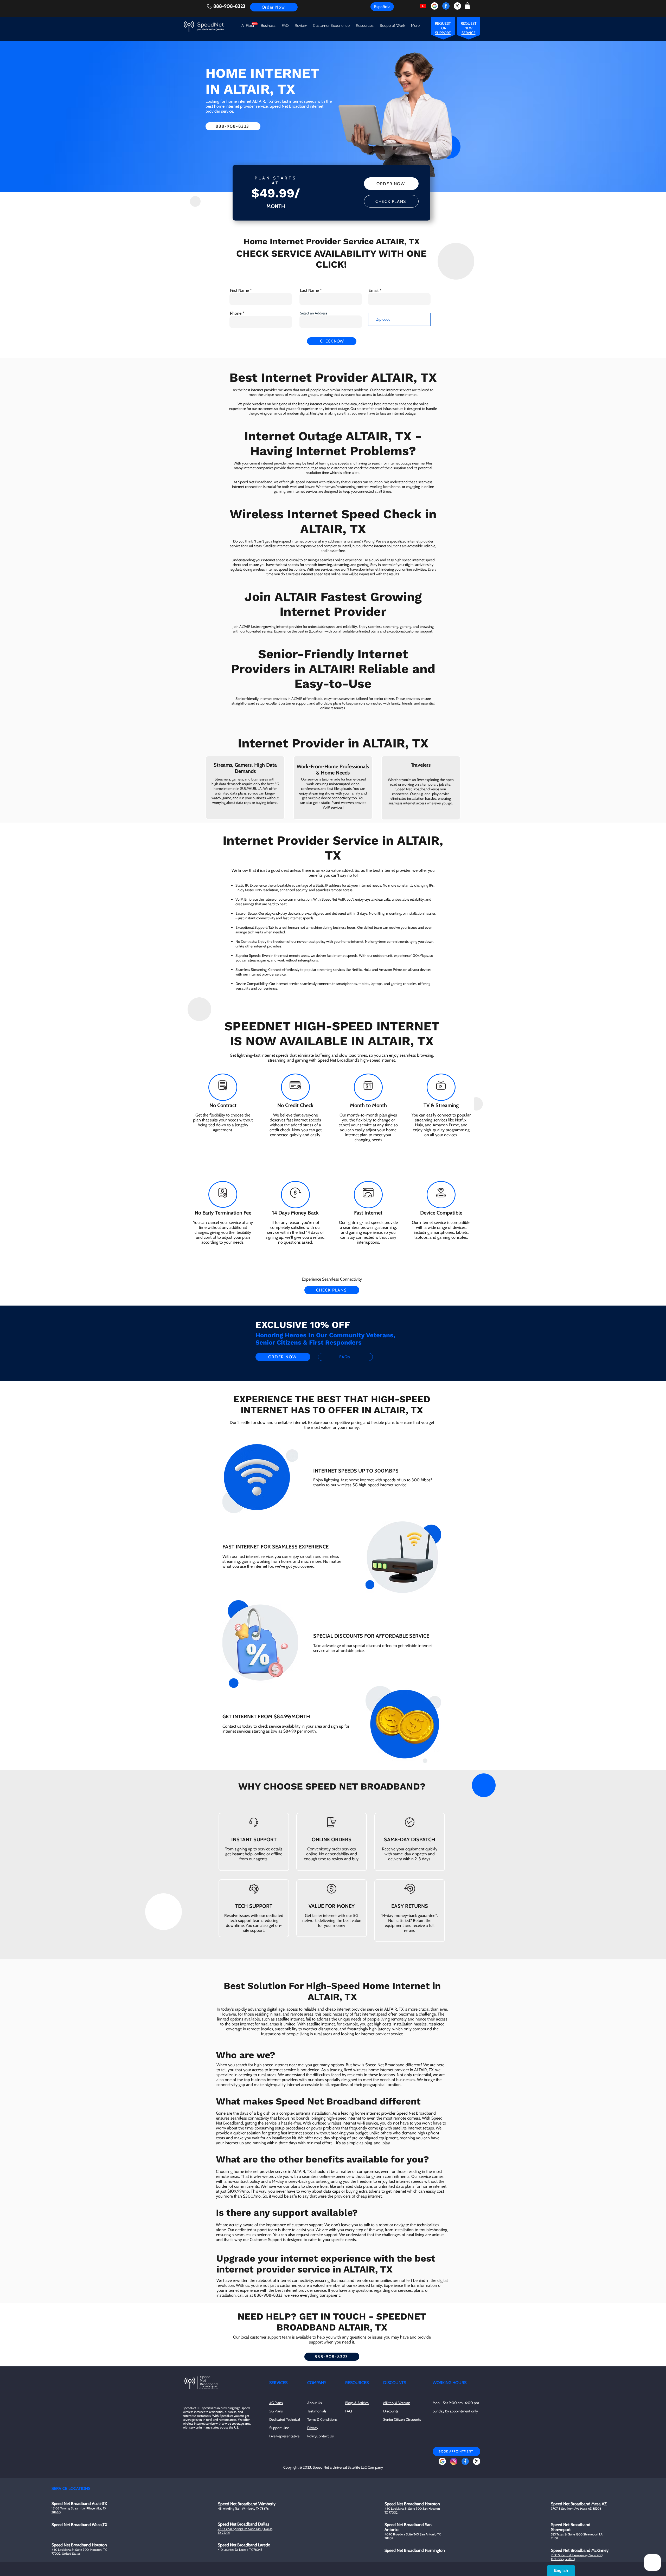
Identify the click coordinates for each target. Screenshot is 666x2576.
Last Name (288, 1249)
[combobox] (275, 1299)
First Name (238, 1249)
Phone (234, 1312)
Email (234, 1270)
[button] (425, 1226)
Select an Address (242, 1291)
